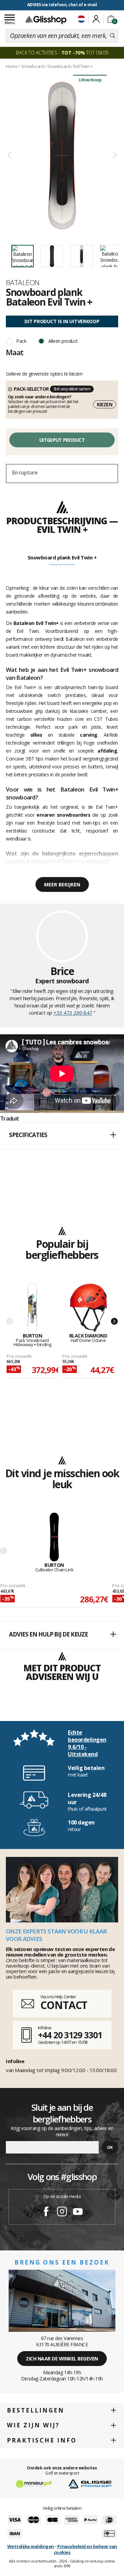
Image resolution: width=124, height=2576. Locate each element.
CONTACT (64, 2005)
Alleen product (63, 341)
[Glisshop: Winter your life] (46, 20)
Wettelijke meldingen (31, 2546)
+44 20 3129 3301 (70, 2035)
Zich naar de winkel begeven (62, 2359)
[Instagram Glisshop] (62, 2212)
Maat (15, 352)
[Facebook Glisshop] (46, 2212)
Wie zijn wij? (33, 2425)
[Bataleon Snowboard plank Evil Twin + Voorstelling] (62, 155)
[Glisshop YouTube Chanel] (78, 2212)
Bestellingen (36, 2410)
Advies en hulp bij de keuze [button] (48, 1634)
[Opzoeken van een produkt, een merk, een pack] (112, 36)
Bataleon (23, 282)
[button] (62, 1135)
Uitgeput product (62, 440)
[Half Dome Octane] (88, 1308)
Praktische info (42, 2440)
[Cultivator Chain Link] (54, 1537)
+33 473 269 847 (73, 1013)
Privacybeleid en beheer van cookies (85, 2549)
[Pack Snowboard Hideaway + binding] (32, 1308)
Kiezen (105, 404)
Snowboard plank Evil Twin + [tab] (62, 557)
